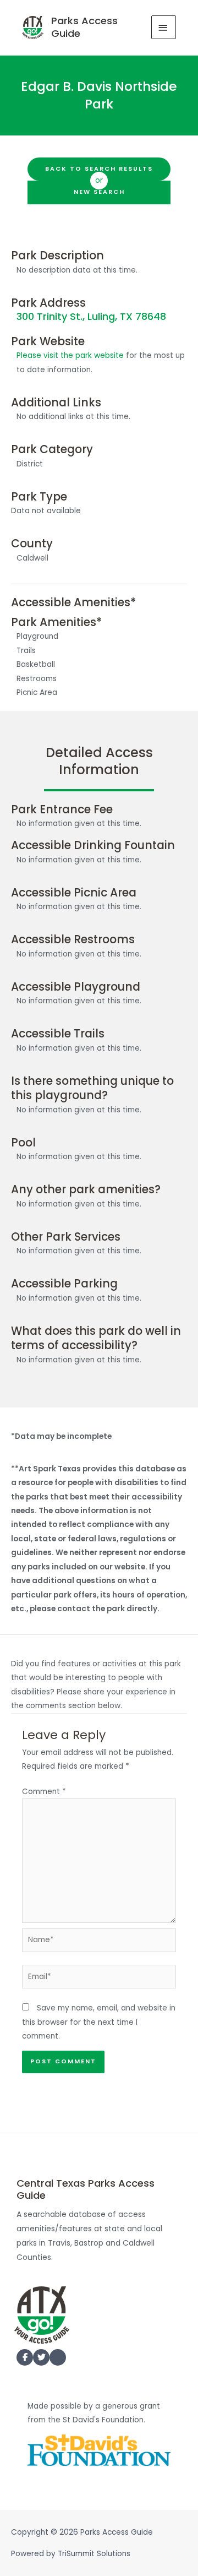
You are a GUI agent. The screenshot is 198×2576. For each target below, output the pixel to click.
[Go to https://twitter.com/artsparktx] (41, 2357)
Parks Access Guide (84, 27)
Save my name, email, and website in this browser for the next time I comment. (99, 2022)
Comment (44, 1792)
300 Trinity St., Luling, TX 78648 (91, 316)
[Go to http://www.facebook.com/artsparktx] (25, 2357)
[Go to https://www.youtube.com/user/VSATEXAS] (58, 2360)
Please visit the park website (70, 355)
